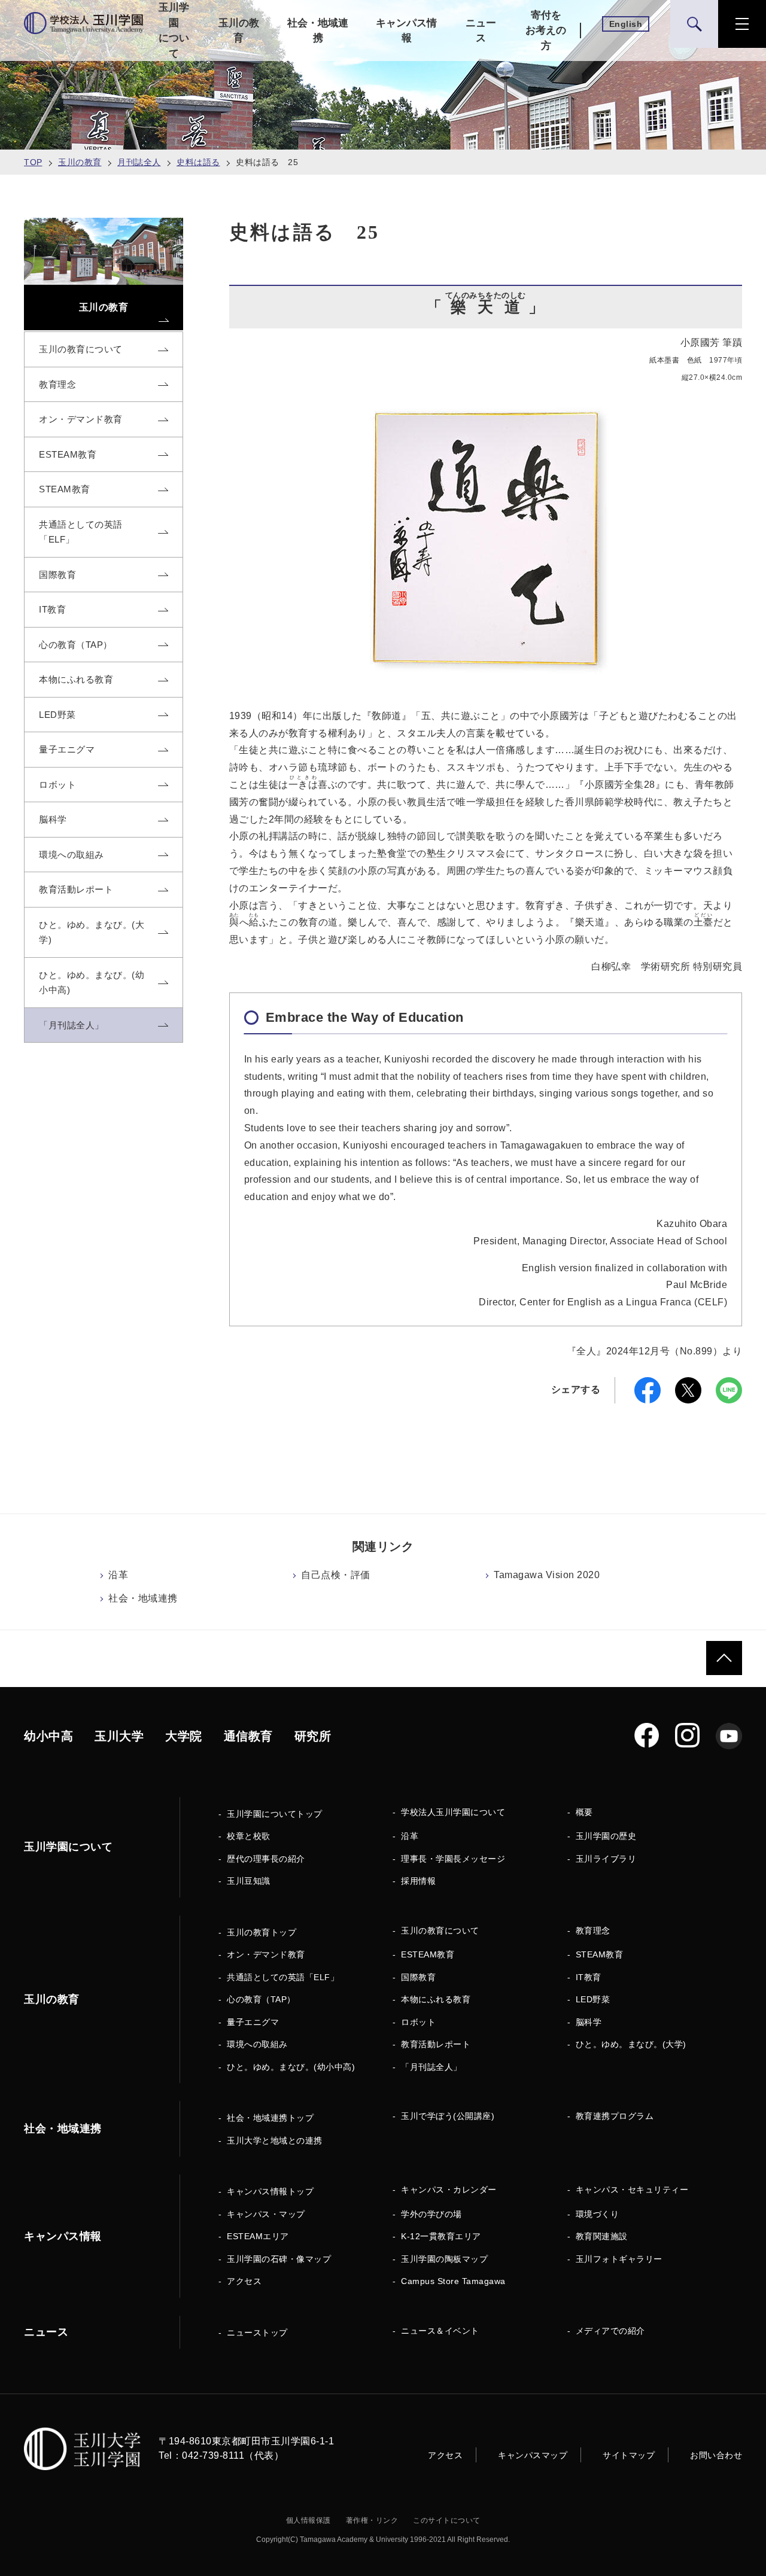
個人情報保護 (308, 2520)
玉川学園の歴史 (606, 1836)
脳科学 (589, 2022)
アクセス (244, 2281)
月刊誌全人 (139, 162)
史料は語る (198, 162)
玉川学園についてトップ (275, 1814)
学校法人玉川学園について (453, 1812)
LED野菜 (593, 1999)
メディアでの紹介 (610, 2331)
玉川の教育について (440, 1931)
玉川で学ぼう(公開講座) (448, 2116)
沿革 (118, 1575)
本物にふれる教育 (436, 1999)
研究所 (313, 1736)
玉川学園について (174, 31)
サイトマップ (629, 2455)
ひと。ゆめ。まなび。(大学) (631, 2044)
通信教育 (248, 1736)
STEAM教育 (600, 1954)
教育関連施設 (602, 2236)
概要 (584, 1812)
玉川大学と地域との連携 (275, 2140)
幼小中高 (48, 1736)
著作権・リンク (372, 2520)
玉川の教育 (239, 31)
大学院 (184, 1736)
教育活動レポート (436, 2044)
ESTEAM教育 (428, 1954)
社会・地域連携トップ (270, 2118)
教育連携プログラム (615, 2116)
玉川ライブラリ (606, 1859)
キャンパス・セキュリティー (632, 2190)
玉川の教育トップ (262, 1932)
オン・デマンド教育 (266, 1954)
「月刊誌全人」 (431, 2067)
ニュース (481, 31)
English (626, 24)
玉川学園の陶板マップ (444, 2259)
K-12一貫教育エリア (441, 2236)
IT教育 (589, 1977)
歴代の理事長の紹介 (266, 1859)
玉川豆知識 (249, 1881)
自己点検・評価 (336, 1575)
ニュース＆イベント (440, 2331)
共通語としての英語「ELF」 (283, 1977)
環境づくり (598, 2214)
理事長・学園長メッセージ (453, 1859)
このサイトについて (447, 2520)
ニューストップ (257, 2333)
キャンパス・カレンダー (449, 2190)
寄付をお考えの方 (546, 31)
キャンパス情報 (406, 31)
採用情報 (418, 1881)
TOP (33, 162)
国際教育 (418, 1977)
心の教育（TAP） (261, 1999)
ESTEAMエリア (258, 2236)
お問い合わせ (716, 2455)
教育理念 (593, 1931)
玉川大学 (119, 1736)
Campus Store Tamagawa (453, 2281)
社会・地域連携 (318, 31)
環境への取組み (257, 2044)
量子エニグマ (253, 2022)
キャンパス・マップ (266, 2214)
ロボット (418, 2022)
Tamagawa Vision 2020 (547, 1575)
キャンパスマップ (533, 2455)
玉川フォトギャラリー (619, 2259)
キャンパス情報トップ (270, 2191)
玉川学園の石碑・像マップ (279, 2259)
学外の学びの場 (431, 2214)
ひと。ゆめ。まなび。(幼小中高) (291, 2067)
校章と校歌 (249, 1836)
